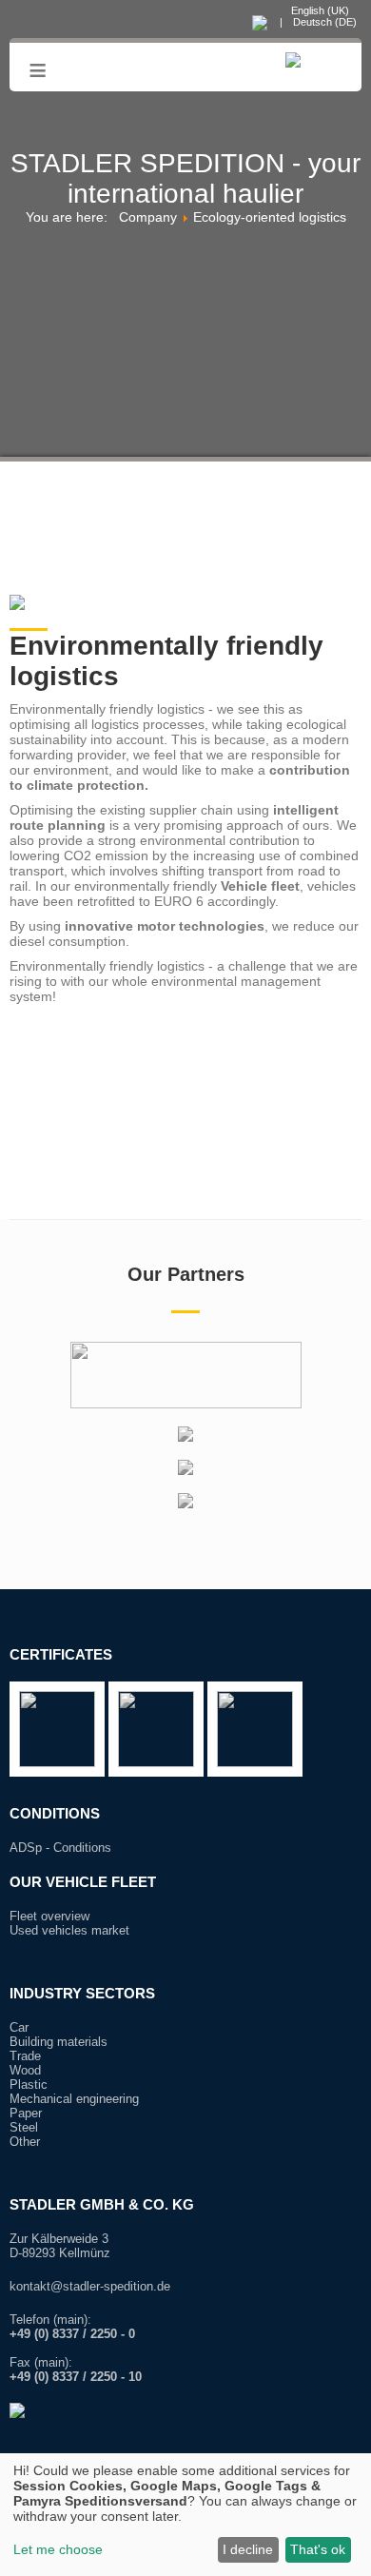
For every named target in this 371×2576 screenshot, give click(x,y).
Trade (25, 2056)
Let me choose (58, 2549)
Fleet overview (49, 1916)
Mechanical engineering (74, 2099)
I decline (248, 2549)
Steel (24, 2127)
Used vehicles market (69, 1930)
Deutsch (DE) (323, 22)
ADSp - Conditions (60, 1848)
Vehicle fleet (260, 886)
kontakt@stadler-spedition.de (90, 2286)
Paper (26, 2113)
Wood (25, 2070)
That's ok (318, 2549)
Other (25, 2142)
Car (19, 2027)
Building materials (59, 2042)
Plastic (29, 2084)
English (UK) (319, 10)
